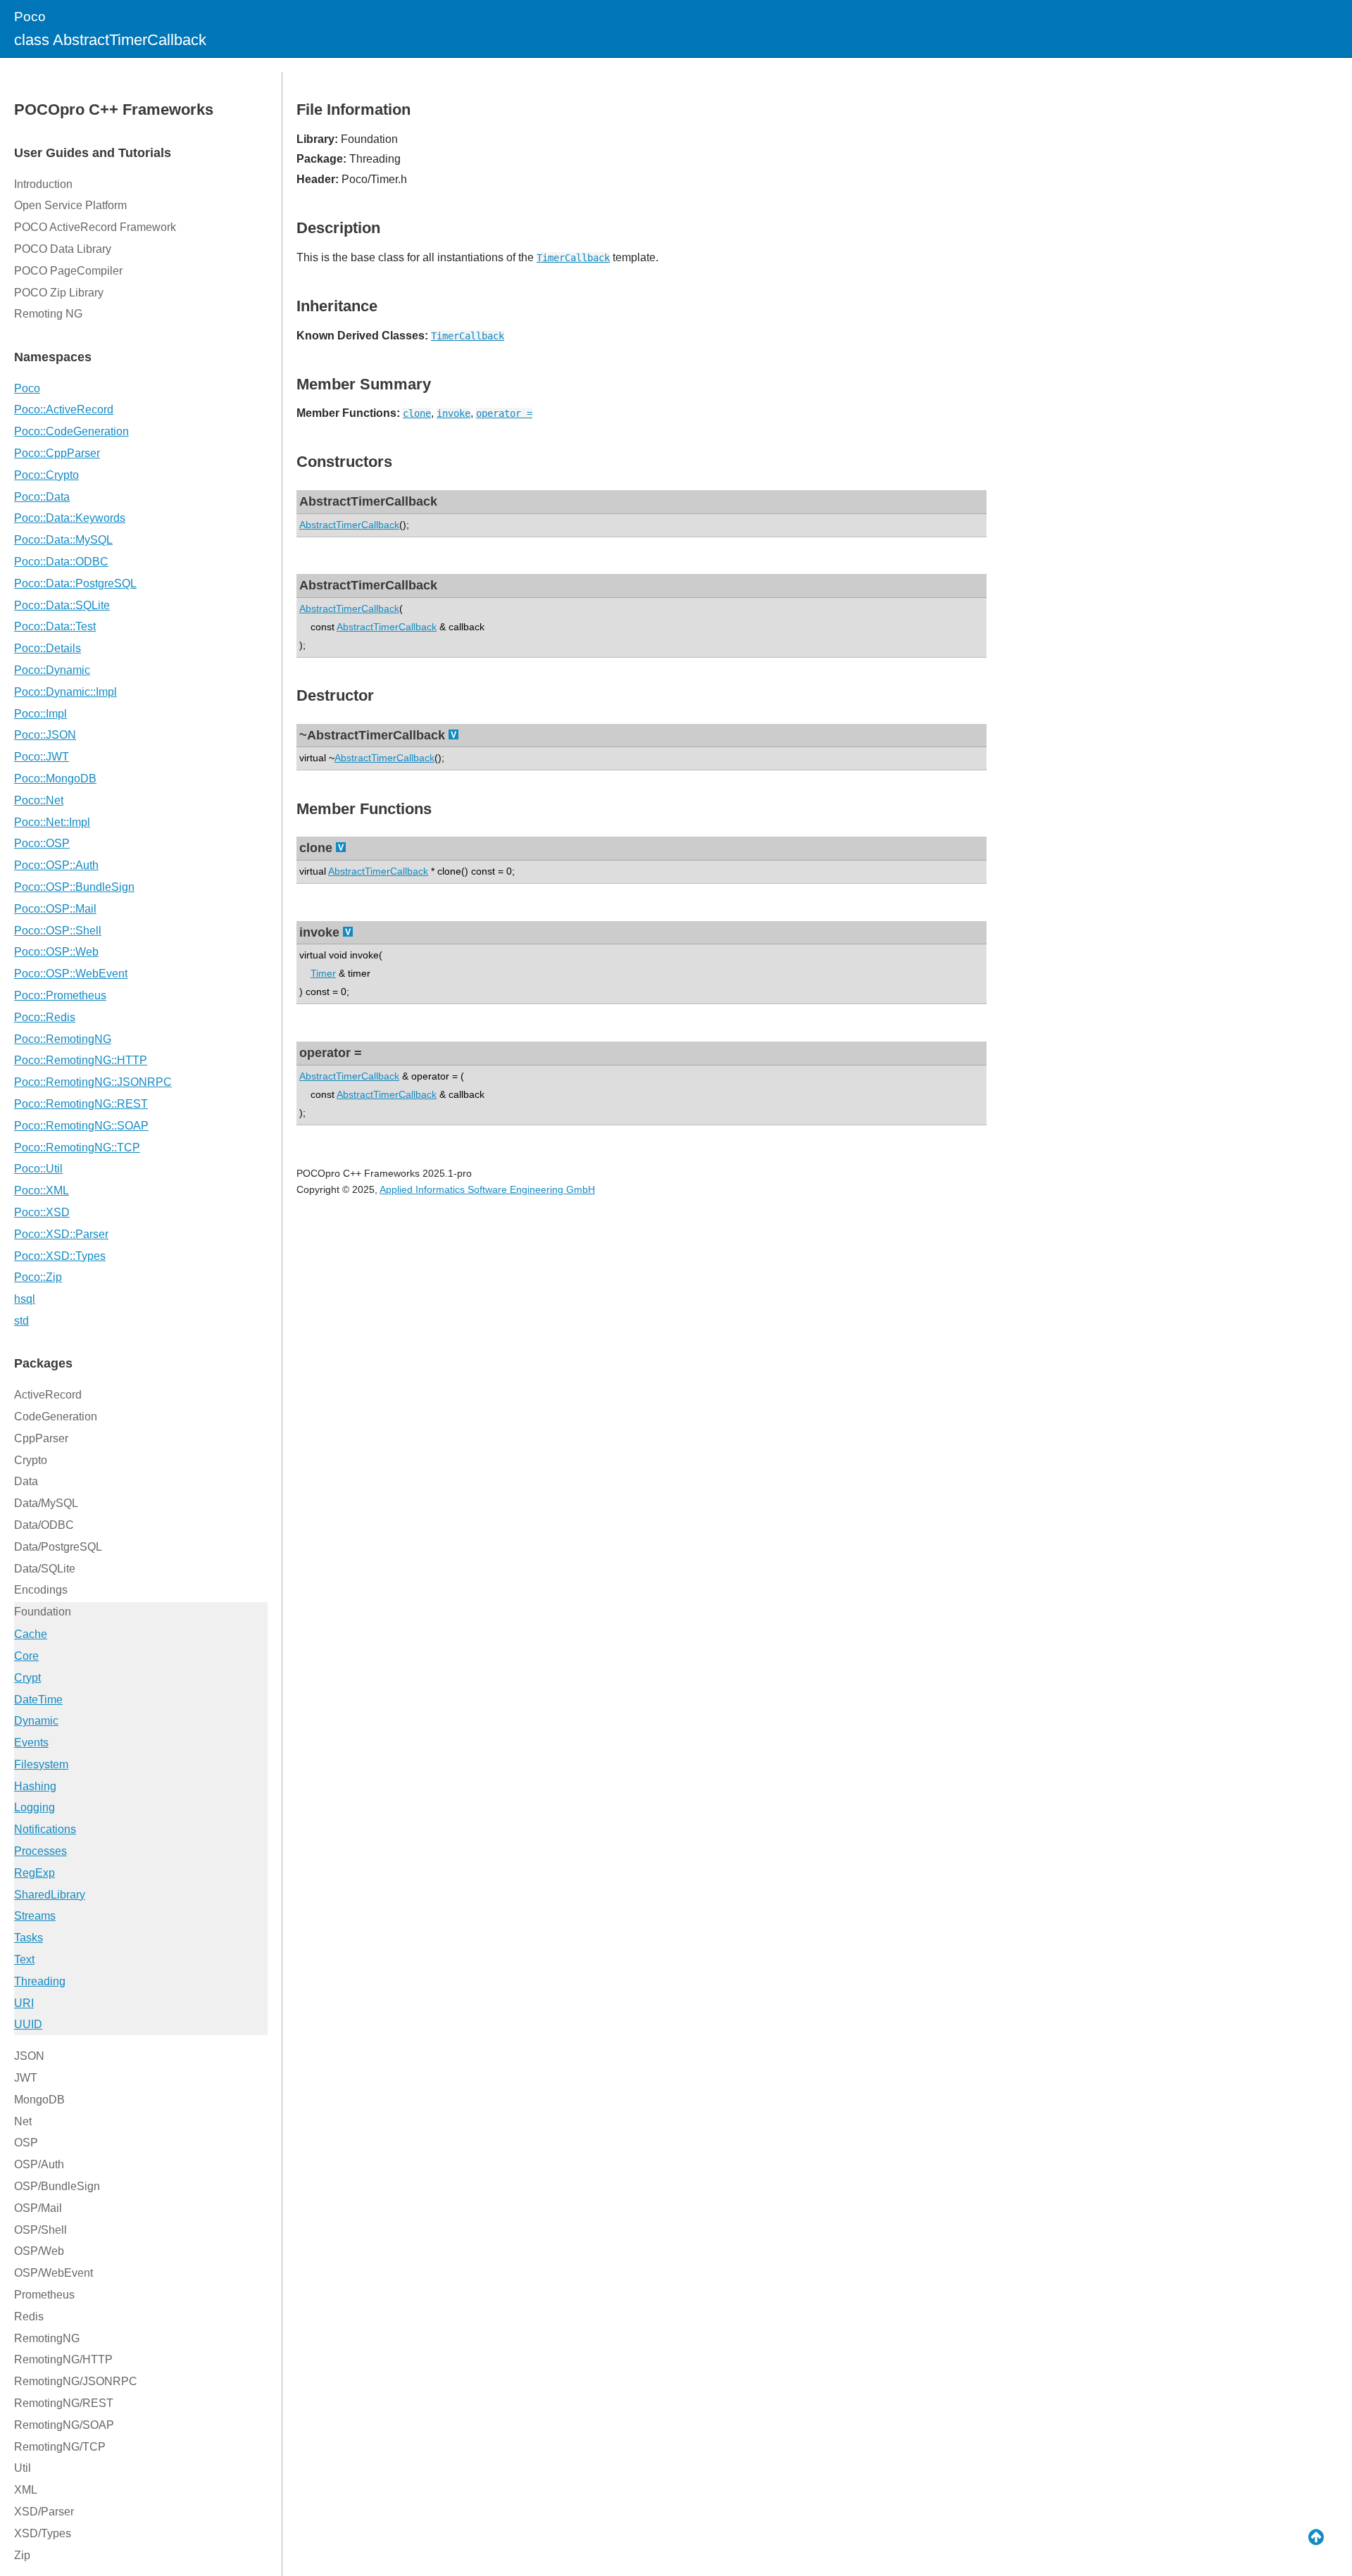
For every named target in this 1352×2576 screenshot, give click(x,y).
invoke (453, 413)
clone (417, 413)
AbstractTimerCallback (349, 525)
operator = (504, 413)
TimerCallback (573, 258)
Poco (30, 17)
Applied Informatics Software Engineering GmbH (487, 1189)
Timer (323, 973)
